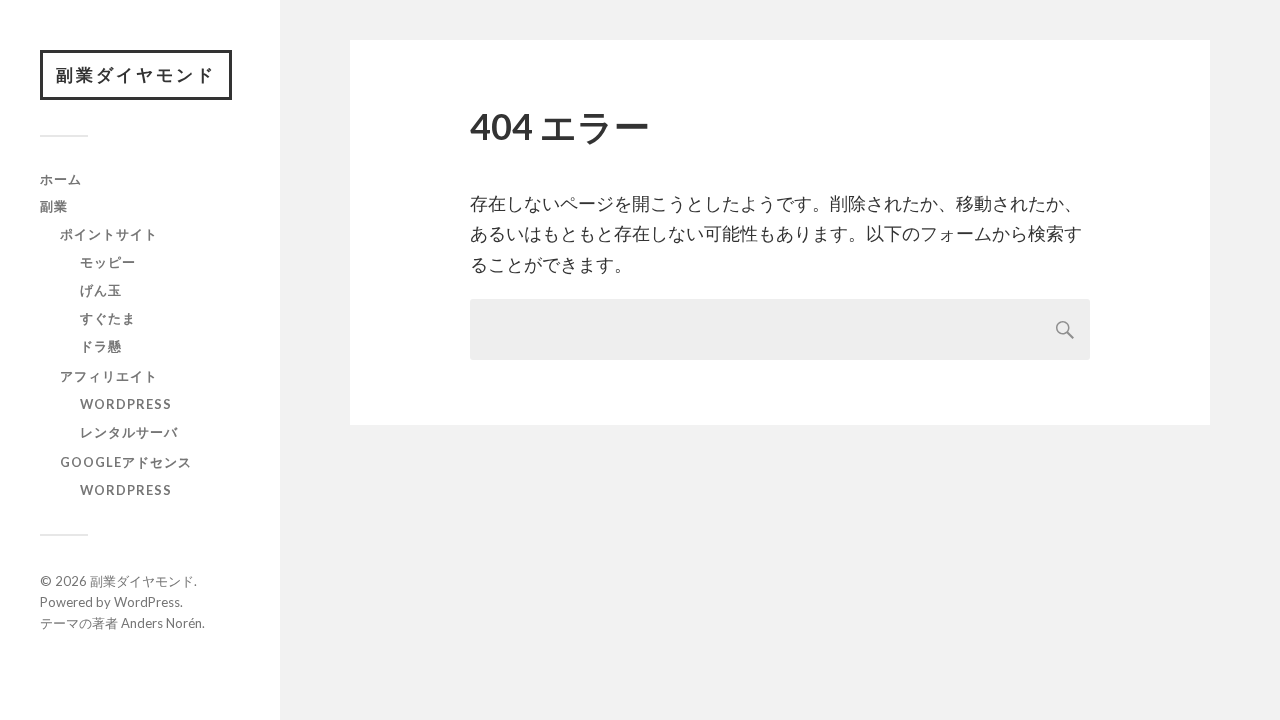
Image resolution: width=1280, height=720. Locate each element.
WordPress (126, 404)
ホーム (61, 179)
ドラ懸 (101, 346)
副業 (54, 206)
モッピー (108, 262)
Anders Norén (161, 623)
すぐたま (108, 318)
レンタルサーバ (129, 432)
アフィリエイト (109, 376)
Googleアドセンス (126, 462)
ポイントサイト (109, 234)
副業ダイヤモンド (136, 74)
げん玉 (101, 290)
